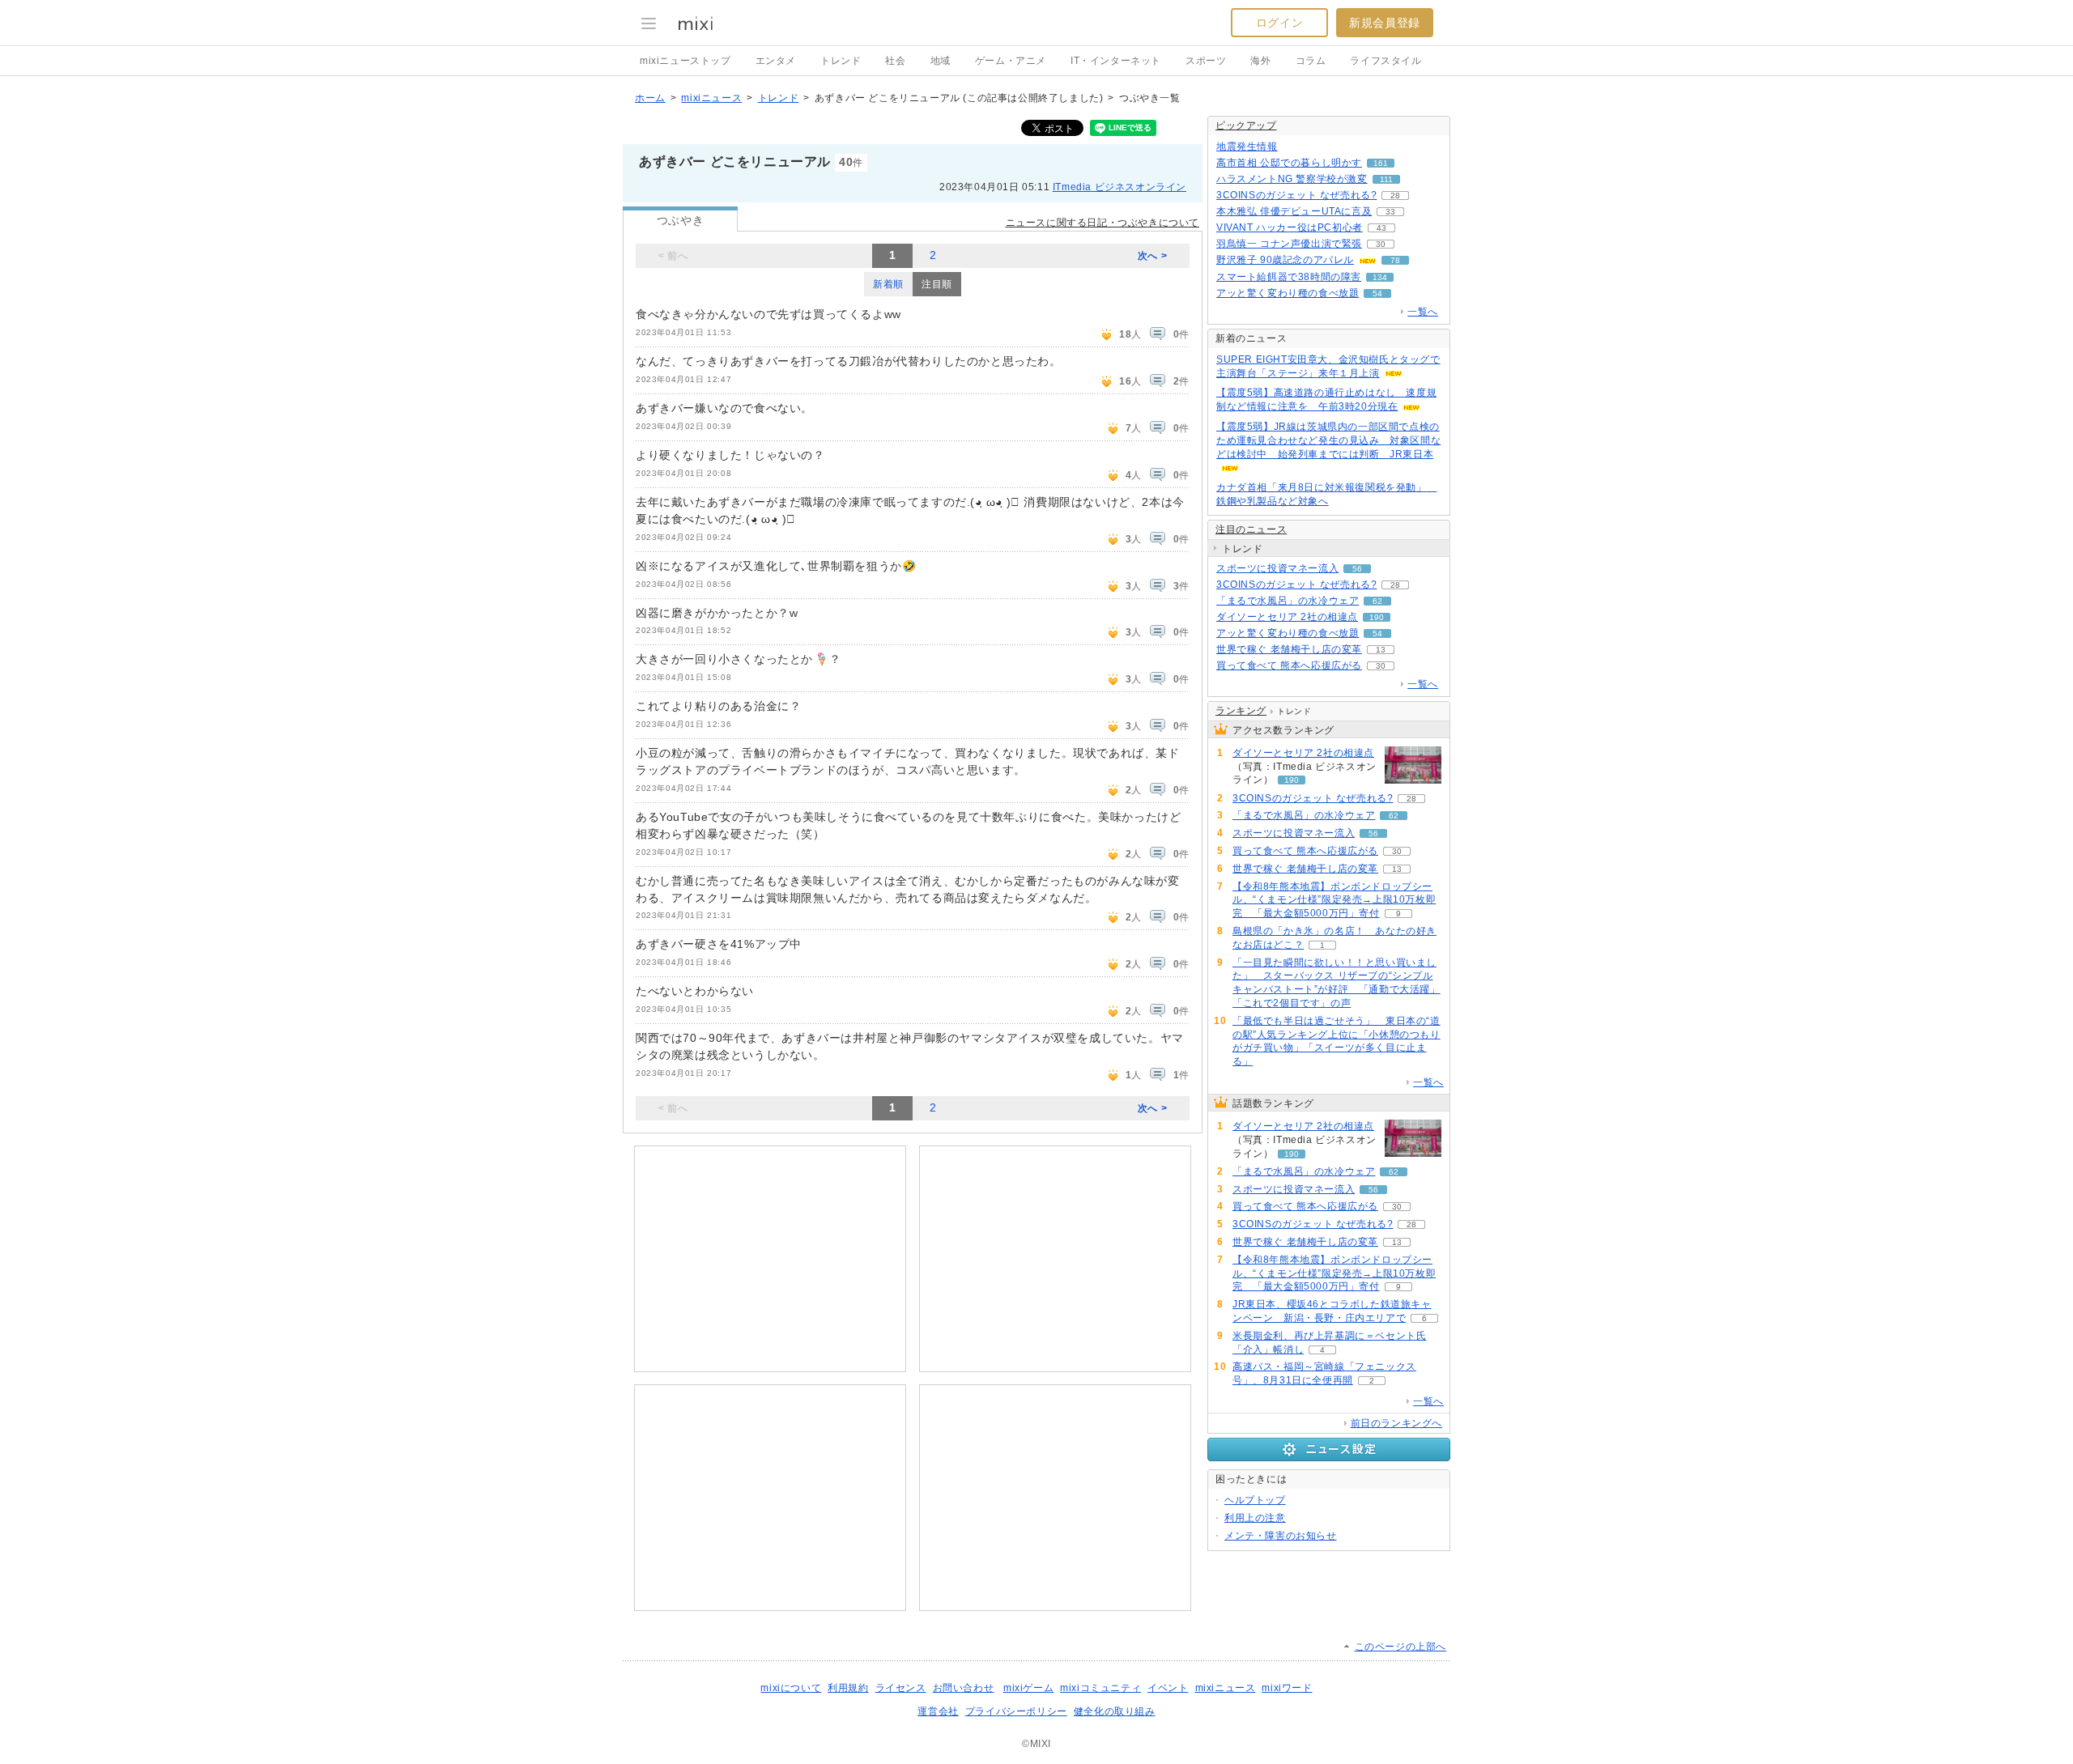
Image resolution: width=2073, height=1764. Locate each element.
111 (1386, 179)
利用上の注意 (1255, 1518)
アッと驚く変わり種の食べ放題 (1288, 293)
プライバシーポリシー (1016, 1711)
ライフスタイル (1386, 61)
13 (1381, 650)
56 (1357, 569)
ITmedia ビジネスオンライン (1120, 187)
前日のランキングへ (1396, 1423)
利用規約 (848, 1688)
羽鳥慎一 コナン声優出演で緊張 (1289, 244)
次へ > (1152, 256)
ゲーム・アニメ (1011, 61)
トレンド (841, 61)
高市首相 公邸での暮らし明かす (1289, 163)
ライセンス (901, 1688)
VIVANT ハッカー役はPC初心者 (1290, 227)
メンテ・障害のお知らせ (1281, 1536)
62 (1377, 601)
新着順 (888, 284)
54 (1377, 293)
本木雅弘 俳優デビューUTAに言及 (1294, 211)
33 (1390, 212)
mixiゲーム (1028, 1688)
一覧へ (1423, 312)
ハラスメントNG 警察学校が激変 (1292, 179)
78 (1395, 260)
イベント (1168, 1688)
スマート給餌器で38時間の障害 (1289, 277)
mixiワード (1287, 1688)
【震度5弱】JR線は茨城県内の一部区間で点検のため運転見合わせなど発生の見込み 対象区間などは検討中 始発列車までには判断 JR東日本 (1328, 440)
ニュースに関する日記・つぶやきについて (1102, 223)
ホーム (650, 98)
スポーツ (1206, 61)
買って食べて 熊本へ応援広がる (1289, 665)
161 (1381, 163)
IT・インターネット (1116, 61)
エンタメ (776, 61)
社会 (895, 61)
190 (1377, 617)
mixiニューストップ (685, 61)
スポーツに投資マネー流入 (1277, 568)
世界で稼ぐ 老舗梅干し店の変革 (1289, 649)
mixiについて (791, 1688)
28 (1395, 196)
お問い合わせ (964, 1688)
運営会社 (938, 1711)
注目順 (937, 284)
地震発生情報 (1247, 147)
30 (1381, 244)
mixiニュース (711, 98)
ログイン (1279, 23)
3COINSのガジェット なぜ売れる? (1296, 195)
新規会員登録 (1385, 23)
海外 (1260, 61)
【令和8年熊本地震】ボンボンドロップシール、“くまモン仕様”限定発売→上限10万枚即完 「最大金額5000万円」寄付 (1334, 900)
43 (1381, 228)
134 (1380, 277)
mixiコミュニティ (1100, 1688)
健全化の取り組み (1115, 1711)
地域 (941, 61)
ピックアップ (1246, 125)
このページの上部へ (1400, 1647)
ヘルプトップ (1255, 1500)
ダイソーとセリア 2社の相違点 (1287, 617)
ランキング (1241, 711)
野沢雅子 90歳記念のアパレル (1285, 260)
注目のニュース (1251, 529)
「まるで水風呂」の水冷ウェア (1288, 601)
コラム (1311, 61)
